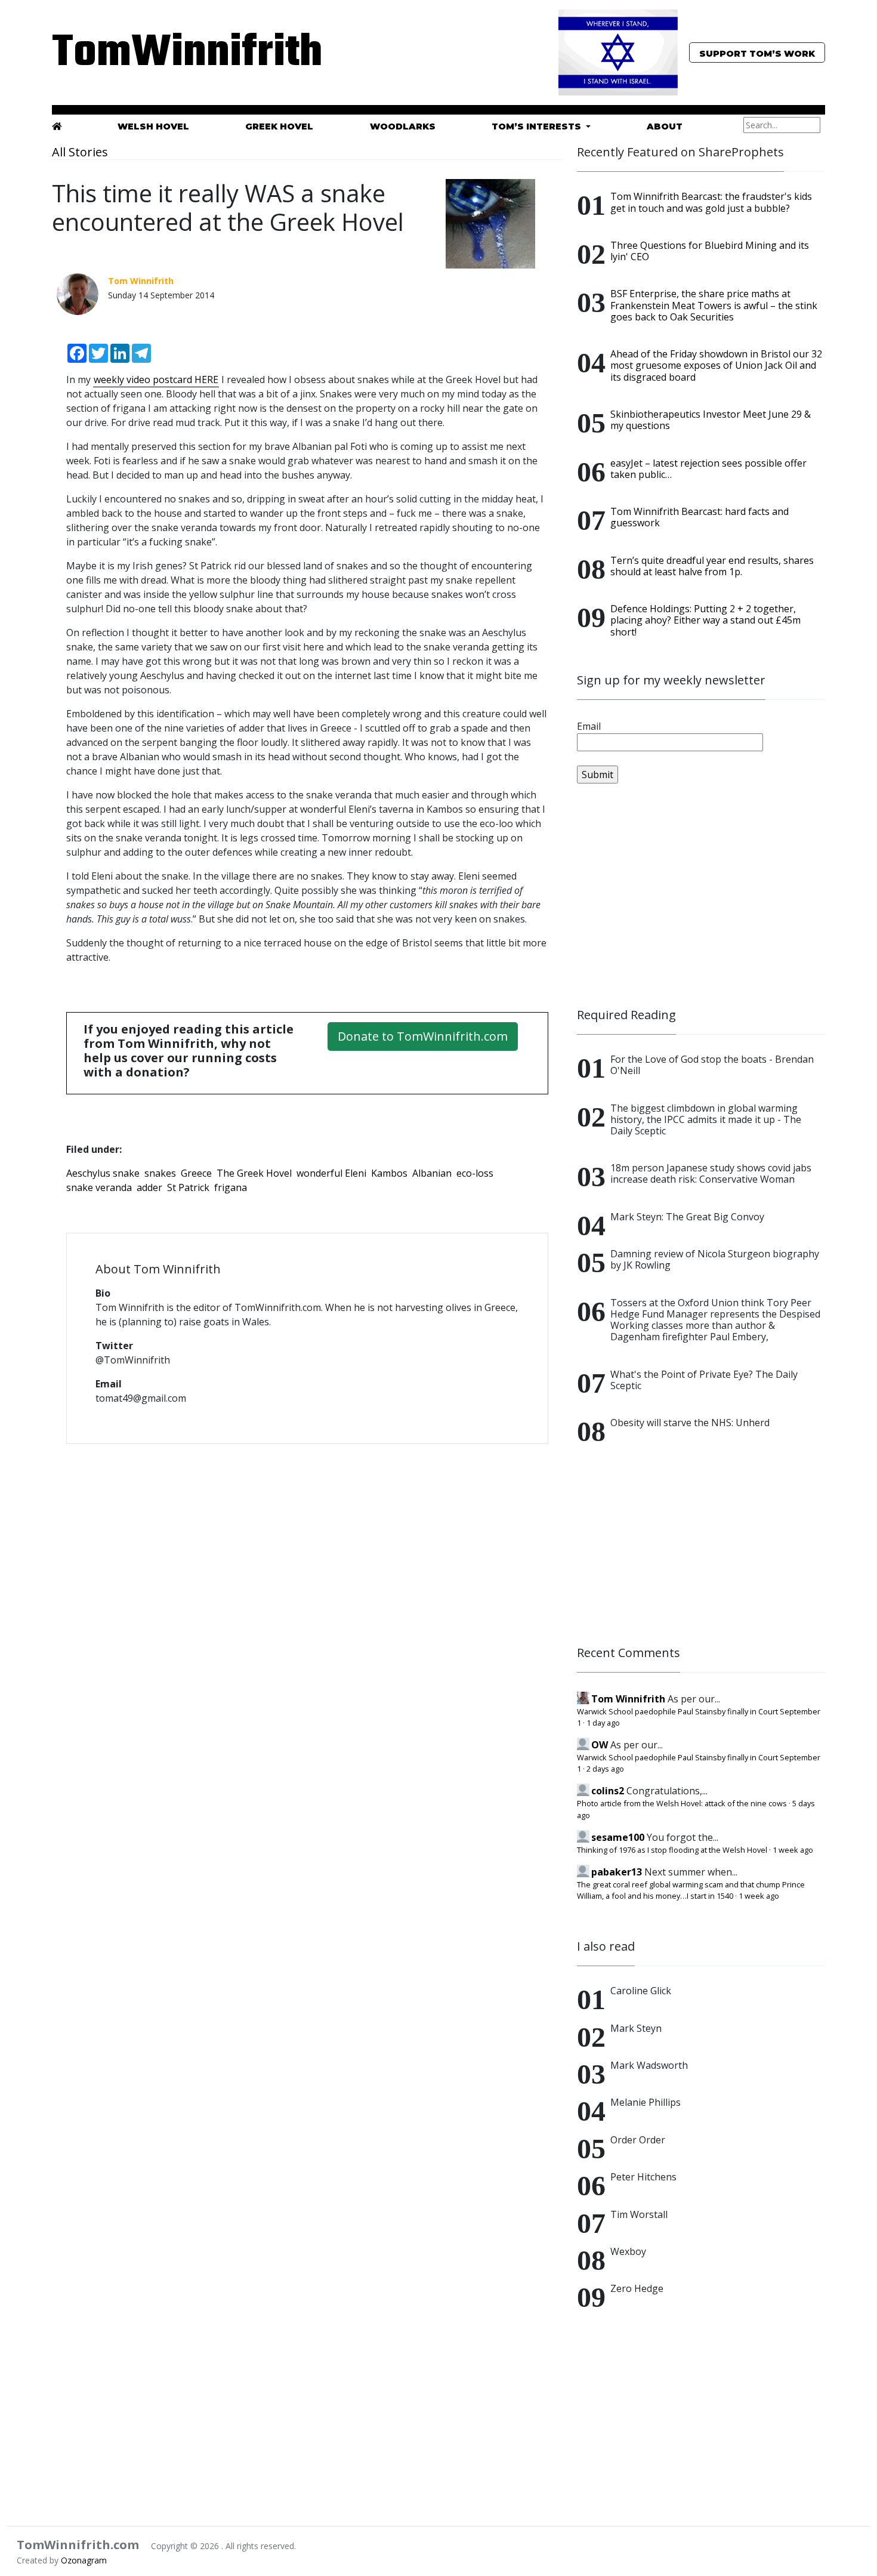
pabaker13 (617, 1872)
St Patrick (188, 1187)
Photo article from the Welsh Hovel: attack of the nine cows (682, 1803)
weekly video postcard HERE (156, 380)
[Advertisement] (701, 896)
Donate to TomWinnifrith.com (423, 1036)
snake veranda (99, 1187)
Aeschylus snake (103, 1173)
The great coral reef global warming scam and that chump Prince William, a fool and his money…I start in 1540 (691, 1890)
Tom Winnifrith (628, 1699)
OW (600, 1745)
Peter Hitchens (643, 2177)
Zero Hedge (637, 2288)
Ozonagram (84, 2560)
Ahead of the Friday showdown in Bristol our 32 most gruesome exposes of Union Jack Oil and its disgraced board (716, 365)
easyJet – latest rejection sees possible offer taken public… (708, 469)
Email (589, 726)
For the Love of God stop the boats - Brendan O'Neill (712, 1065)
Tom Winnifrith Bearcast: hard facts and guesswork (700, 517)
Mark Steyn (636, 2028)
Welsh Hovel (153, 127)
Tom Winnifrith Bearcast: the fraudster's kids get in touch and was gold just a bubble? (711, 202)
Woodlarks (403, 127)
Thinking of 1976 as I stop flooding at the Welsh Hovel (672, 1850)
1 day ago (603, 1723)
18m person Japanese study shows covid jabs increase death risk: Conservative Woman (711, 1173)
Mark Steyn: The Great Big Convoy (687, 1217)
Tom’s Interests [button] (538, 127)
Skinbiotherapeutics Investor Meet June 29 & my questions (711, 420)
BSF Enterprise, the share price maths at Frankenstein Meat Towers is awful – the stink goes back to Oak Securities (714, 305)
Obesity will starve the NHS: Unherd (690, 1423)
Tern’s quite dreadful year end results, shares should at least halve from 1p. (712, 566)
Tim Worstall (639, 2214)
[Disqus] (307, 1608)
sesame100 (618, 1837)
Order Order (638, 2140)
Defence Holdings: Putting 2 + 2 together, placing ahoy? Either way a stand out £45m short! (705, 620)
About (665, 127)
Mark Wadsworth (649, 2065)
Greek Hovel (279, 127)
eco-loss (475, 1173)
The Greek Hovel (254, 1173)
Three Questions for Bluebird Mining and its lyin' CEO (710, 251)
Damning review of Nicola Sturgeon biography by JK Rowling (715, 1259)
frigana (231, 1187)
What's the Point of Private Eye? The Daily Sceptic (704, 1380)
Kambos (389, 1173)
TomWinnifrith (176, 53)
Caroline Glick (641, 1991)
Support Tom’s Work (757, 54)
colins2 (608, 1791)
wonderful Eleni (331, 1173)
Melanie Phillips (646, 2102)
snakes (160, 1173)
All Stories (80, 152)
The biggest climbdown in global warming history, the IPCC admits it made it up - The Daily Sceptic (706, 1119)
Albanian (432, 1173)
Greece (196, 1173)
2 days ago (605, 1769)
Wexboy (628, 2251)
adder (149, 1187)
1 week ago (793, 1850)
